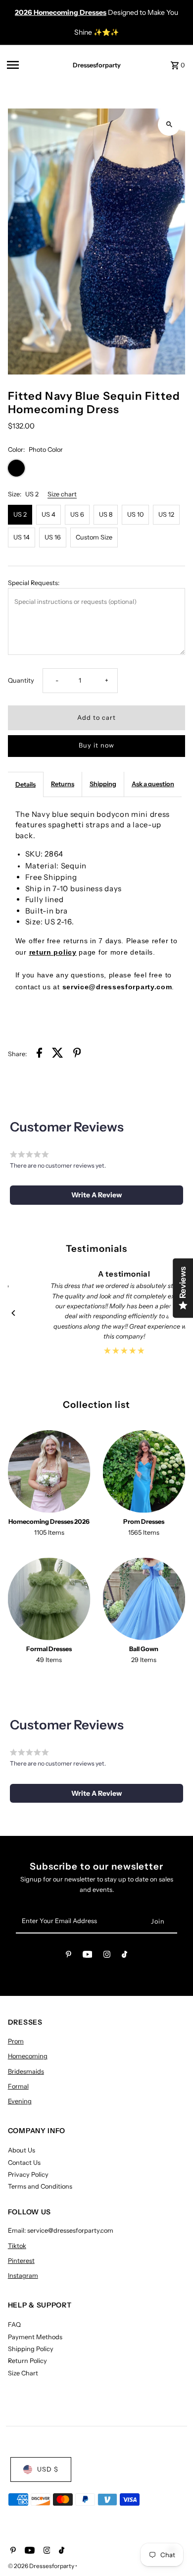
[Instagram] (107, 1956)
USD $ (48, 2469)
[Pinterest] (69, 1956)
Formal (18, 2086)
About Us (22, 2150)
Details (25, 784)
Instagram (23, 2276)
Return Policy (27, 2361)
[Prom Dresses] (144, 1472)
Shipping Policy (31, 2349)
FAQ (14, 2325)
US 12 (166, 514)
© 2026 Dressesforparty (42, 2566)
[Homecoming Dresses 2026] (49, 1472)
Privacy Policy (28, 2174)
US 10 (135, 514)
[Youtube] (88, 1956)
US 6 (77, 514)
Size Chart (23, 2373)
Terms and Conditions (40, 2186)
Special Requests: (34, 583)
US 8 (106, 514)
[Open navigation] (30, 65)
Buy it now (96, 745)
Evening (20, 2101)
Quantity (21, 680)
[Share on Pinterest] (77, 1054)
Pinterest (21, 2261)
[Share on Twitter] (58, 1054)
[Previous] (14, 1313)
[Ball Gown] (144, 1599)
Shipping (103, 784)
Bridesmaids (26, 2071)
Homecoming (28, 2056)
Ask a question (153, 784)
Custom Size (94, 537)
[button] (97, 1195)
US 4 (48, 514)
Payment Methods (35, 2337)
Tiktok (17, 2246)
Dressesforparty (97, 65)
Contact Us (24, 2163)
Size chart (62, 495)
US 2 (20, 514)
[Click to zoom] (169, 125)
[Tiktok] (124, 1956)
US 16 (53, 537)
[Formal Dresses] (49, 1599)
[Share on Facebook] (39, 1054)
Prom (16, 2041)
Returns (63, 784)
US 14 (22, 537)
